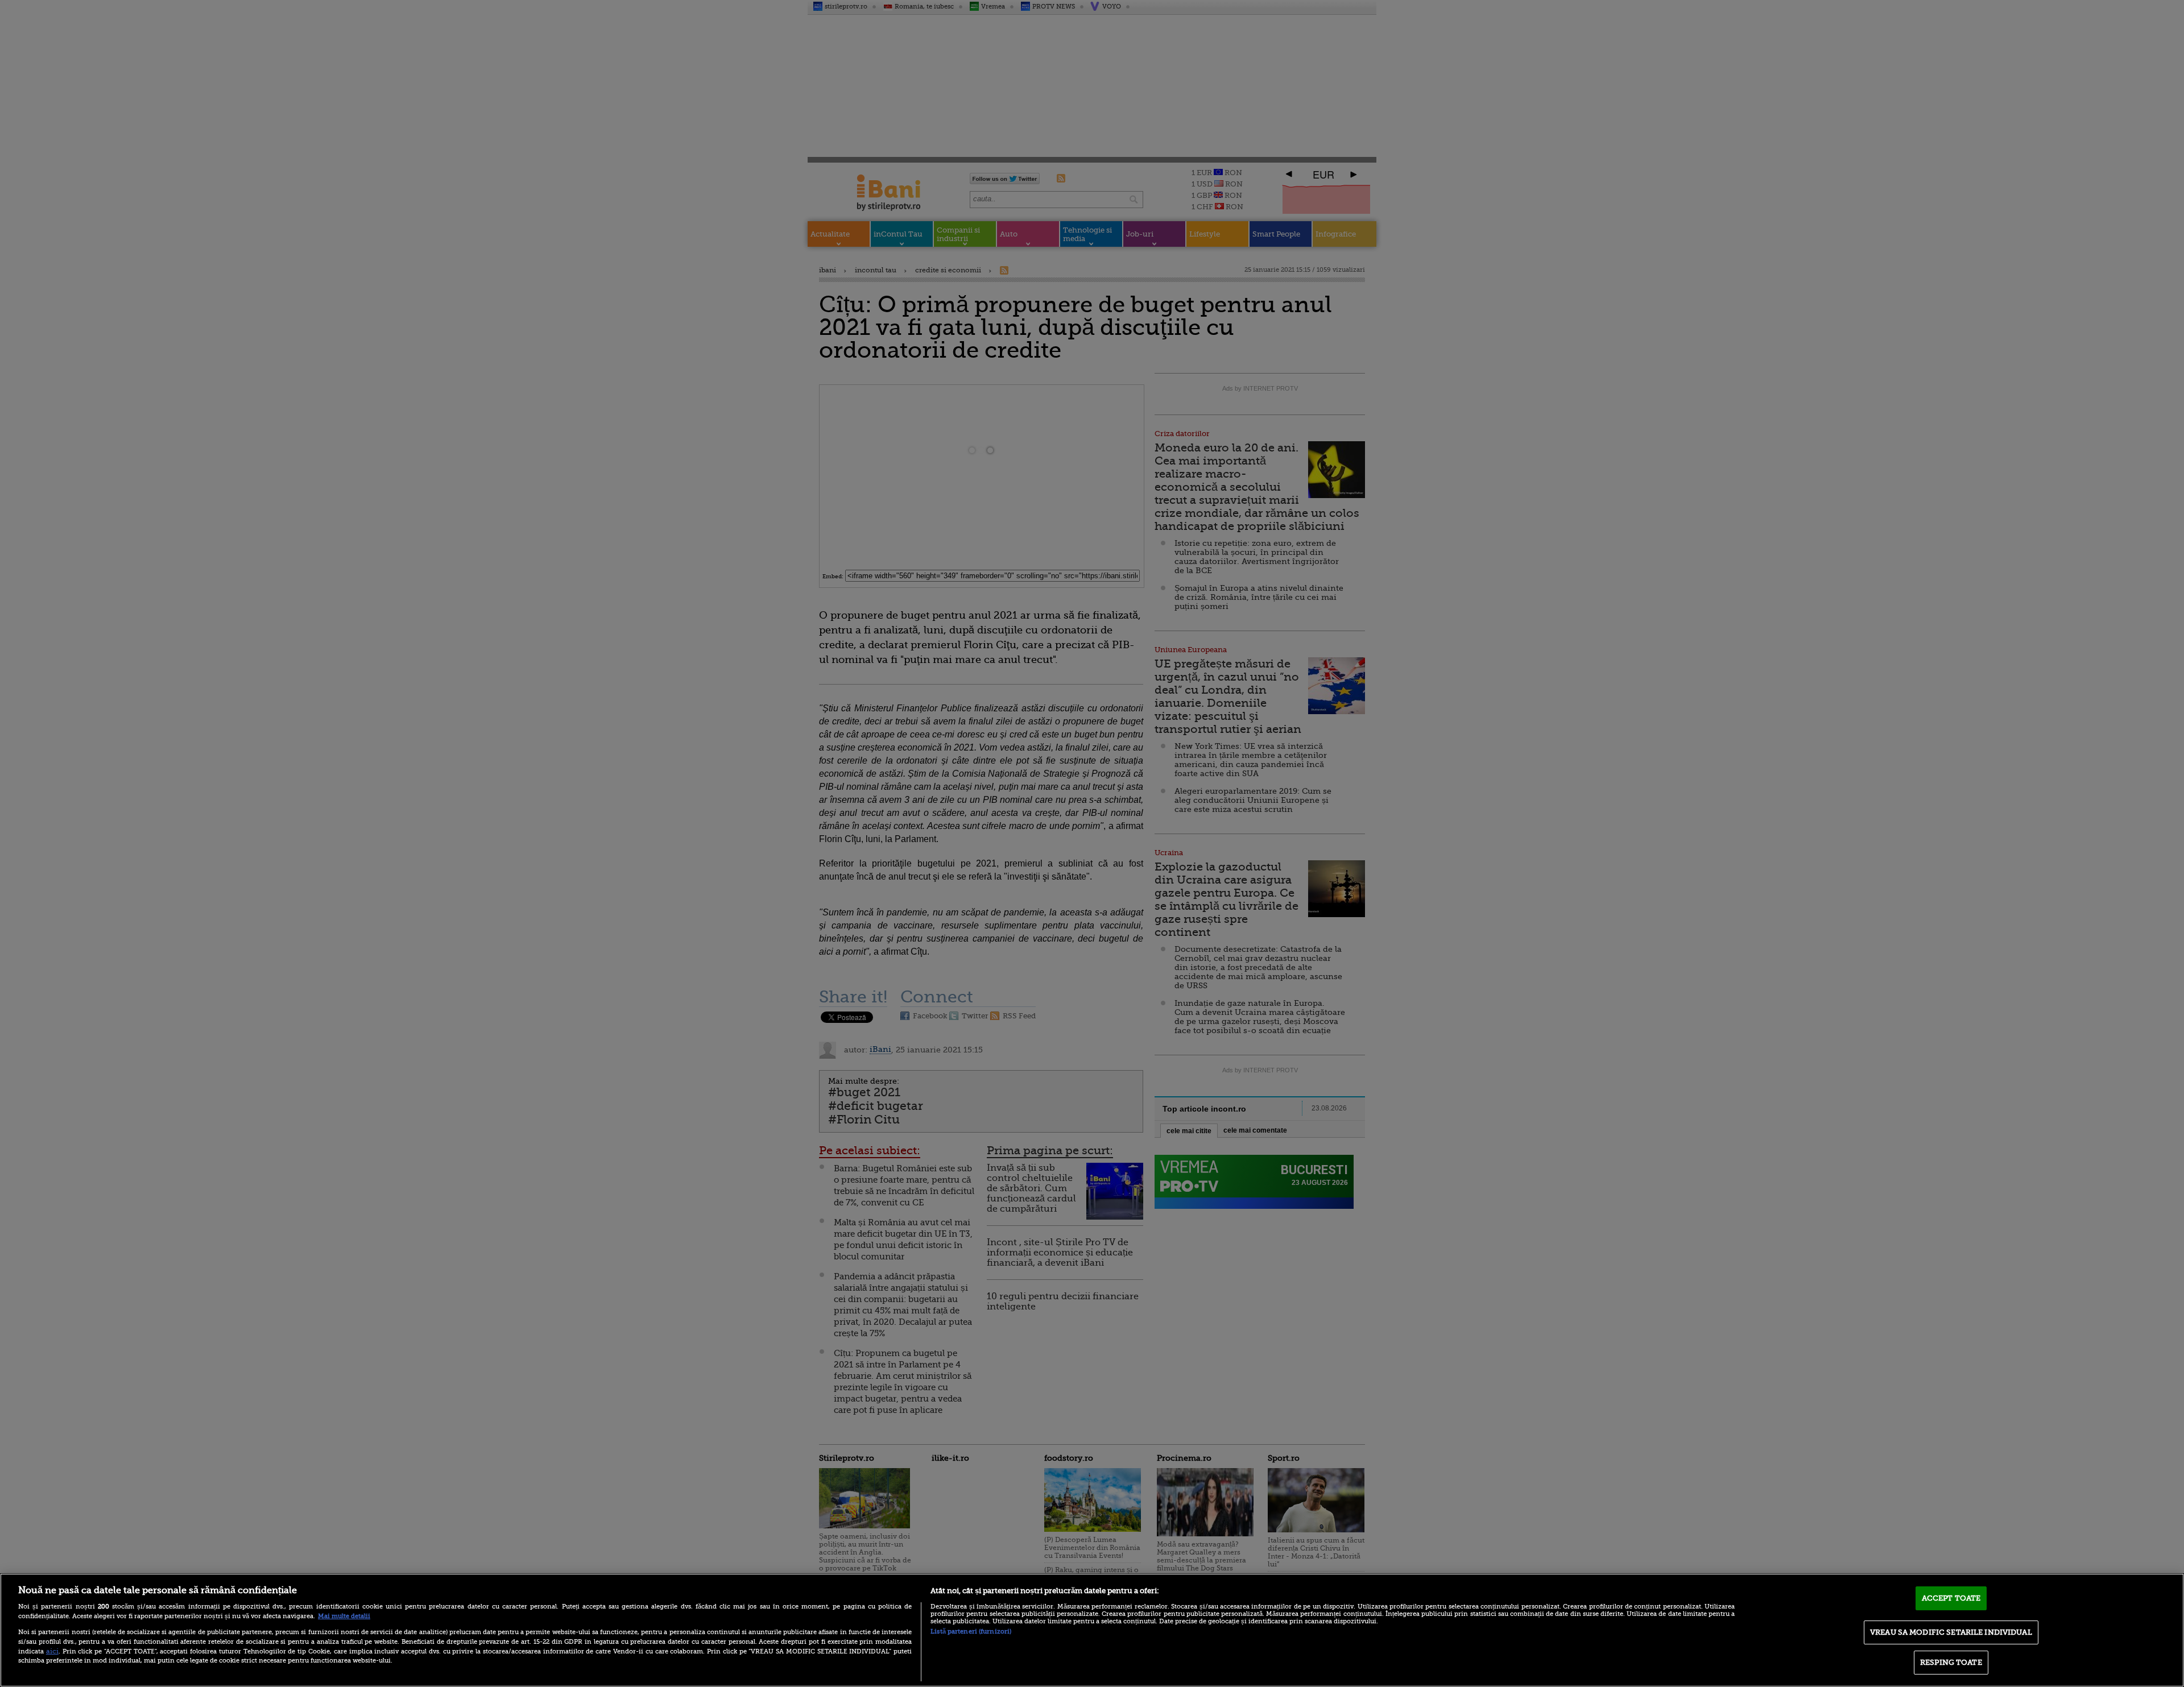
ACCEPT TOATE (1951, 1598)
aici (52, 1651)
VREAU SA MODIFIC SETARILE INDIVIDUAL (1951, 1632)
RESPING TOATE (1951, 1662)
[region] (1092, 1630)
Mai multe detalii (344, 1616)
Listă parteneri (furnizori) (971, 1632)
